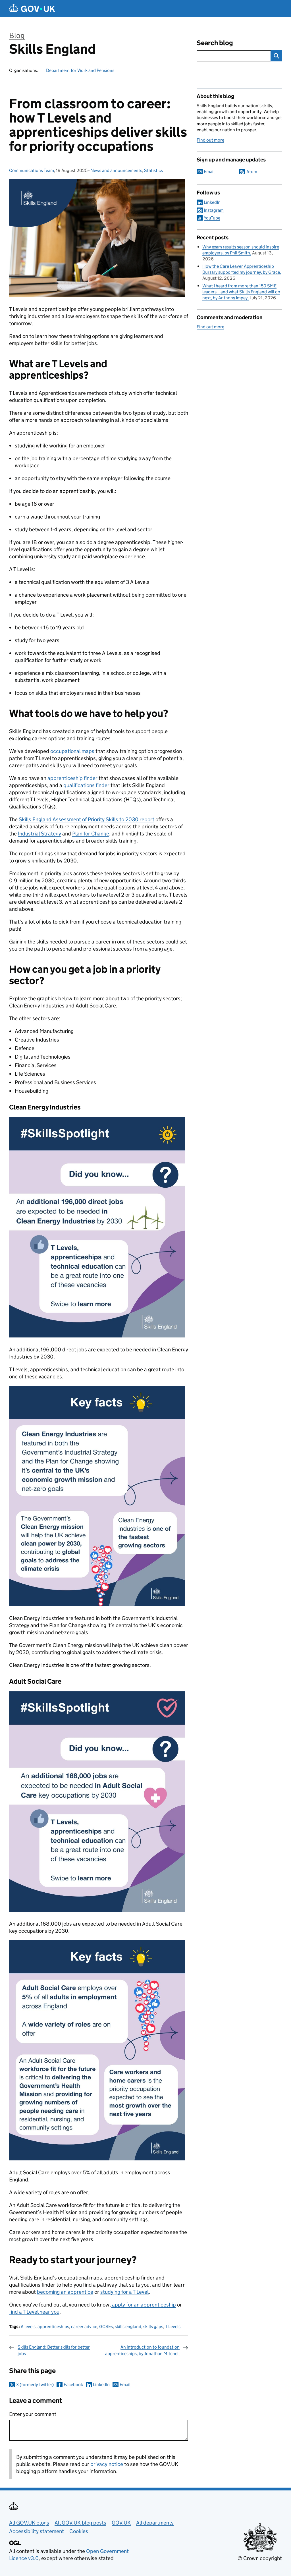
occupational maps (72, 751)
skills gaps (153, 2327)
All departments (155, 2523)
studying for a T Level (124, 2292)
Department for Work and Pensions (80, 70)
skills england (128, 2327)
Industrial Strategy (40, 834)
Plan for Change (91, 834)
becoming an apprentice (65, 2292)
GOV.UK (121, 2523)
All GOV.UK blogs (29, 2523)
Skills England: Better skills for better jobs (54, 2350)
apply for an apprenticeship (143, 2305)
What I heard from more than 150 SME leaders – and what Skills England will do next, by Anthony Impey (241, 292)
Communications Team (32, 170)
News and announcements (116, 170)
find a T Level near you (34, 2312)
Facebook (73, 2385)
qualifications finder (86, 785)
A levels (28, 2327)
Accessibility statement (37, 2531)
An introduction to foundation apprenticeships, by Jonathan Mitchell (142, 2350)
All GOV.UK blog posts (80, 2523)
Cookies (79, 2531)
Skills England (52, 49)
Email (125, 2385)
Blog (17, 35)
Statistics (153, 170)
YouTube (212, 218)
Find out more (210, 140)
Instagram (214, 210)
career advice (84, 2327)
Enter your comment (33, 2414)
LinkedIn (101, 2385)
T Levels (173, 2327)
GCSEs (106, 2327)
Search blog (215, 43)
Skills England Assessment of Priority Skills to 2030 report (87, 819)
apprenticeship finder (72, 778)
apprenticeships (53, 2327)
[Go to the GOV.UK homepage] (32, 9)
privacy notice (107, 2464)
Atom (252, 172)
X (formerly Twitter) (35, 2385)
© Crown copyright (260, 2558)
